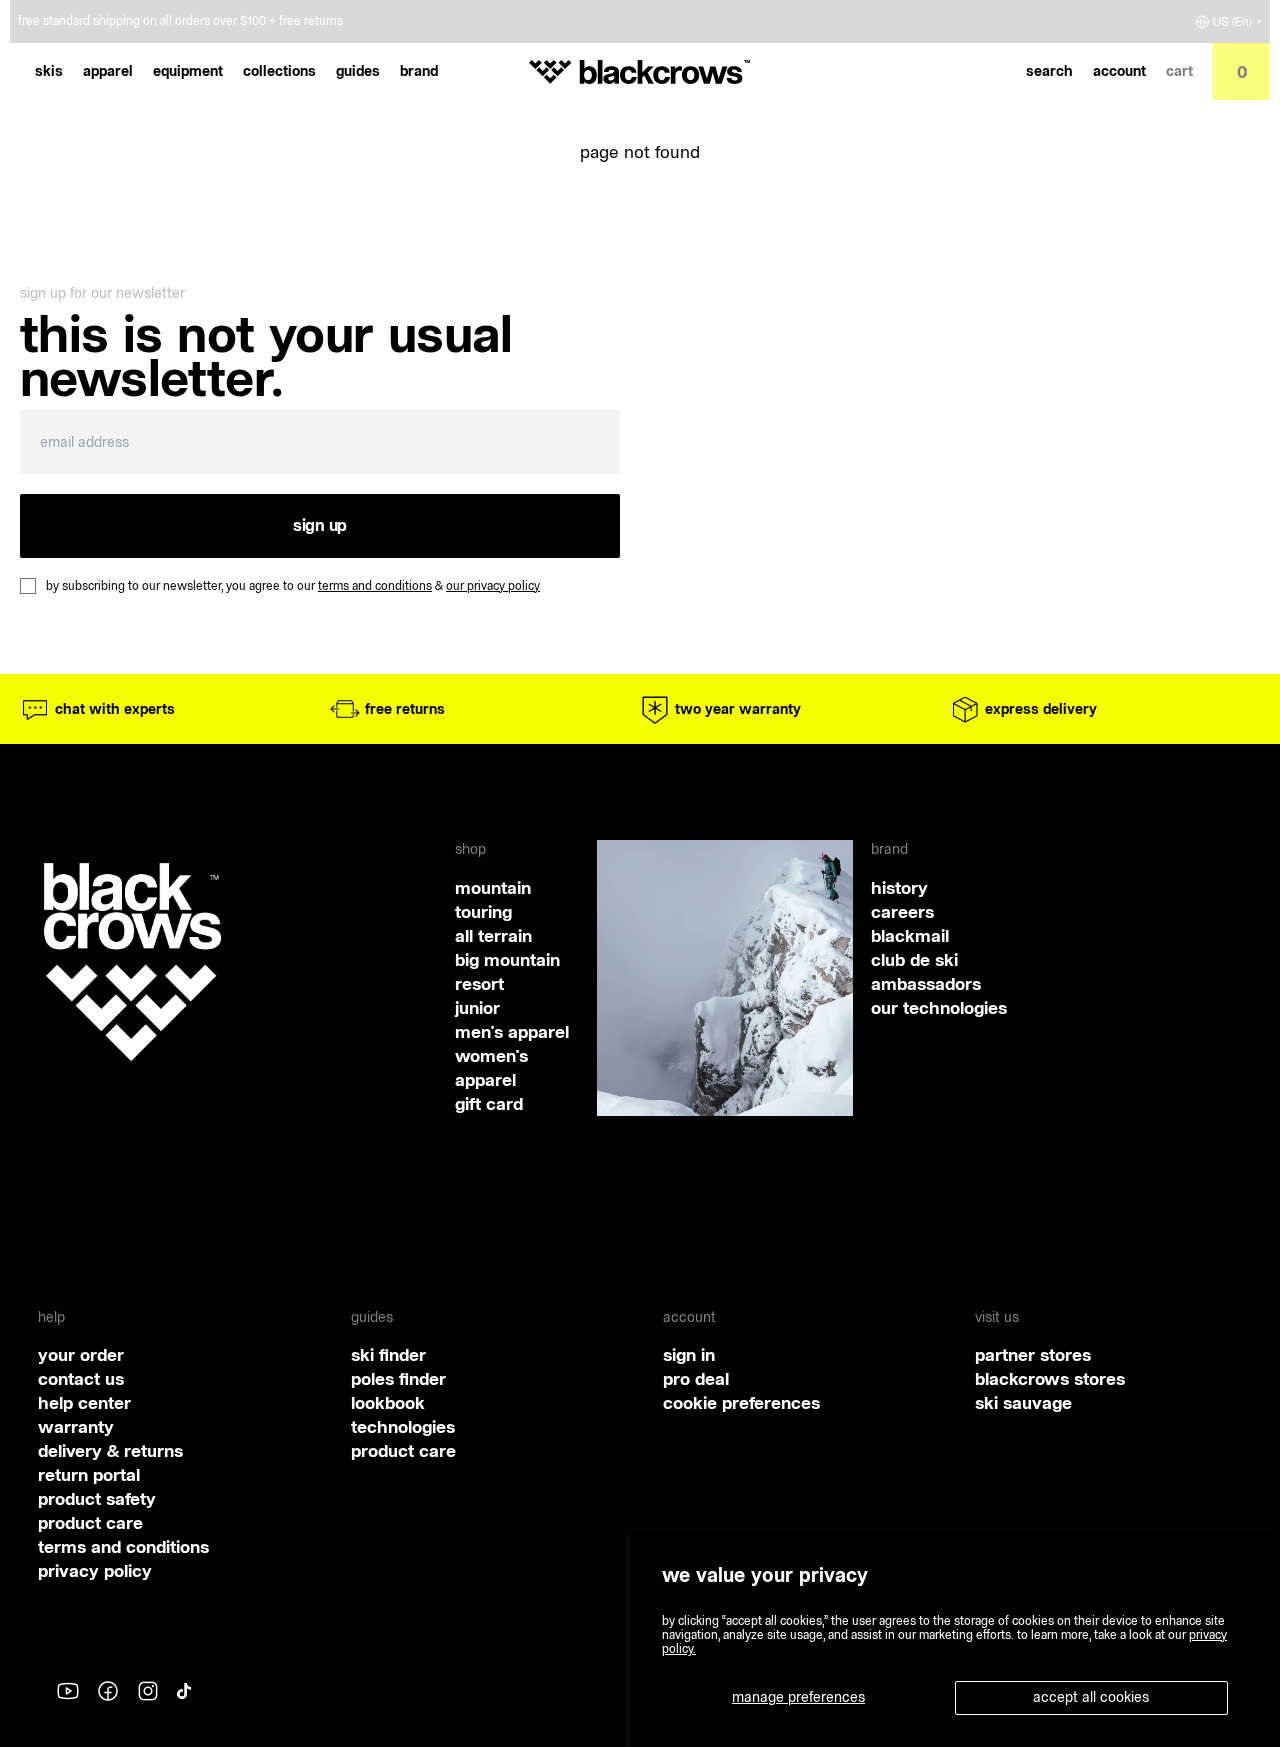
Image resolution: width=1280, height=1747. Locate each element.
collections (279, 71)
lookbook (388, 1402)
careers (902, 911)
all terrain (493, 935)
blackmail (910, 935)
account (1119, 71)
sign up (320, 525)
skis (49, 71)
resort (479, 983)
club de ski (914, 959)
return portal (89, 1474)
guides (358, 71)
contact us (81, 1378)
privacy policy (95, 1570)
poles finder (398, 1378)
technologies (403, 1426)
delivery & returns (110, 1450)
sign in (689, 1354)
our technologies (939, 1007)
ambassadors (926, 983)
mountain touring (493, 899)
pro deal (696, 1378)
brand (419, 71)
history (899, 887)
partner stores (1033, 1354)
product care (90, 1522)
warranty (76, 1426)
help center (84, 1402)
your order (81, 1354)
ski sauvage (1023, 1402)
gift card (489, 1103)
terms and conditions (375, 585)
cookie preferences (741, 1402)
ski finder (388, 1354)
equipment (188, 71)
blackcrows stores (1050, 1378)
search (1049, 71)
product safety (97, 1498)
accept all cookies (1091, 1697)
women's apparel (491, 1067)
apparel (108, 71)
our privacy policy (493, 585)
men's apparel (512, 1031)
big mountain (507, 959)
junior (477, 1007)
